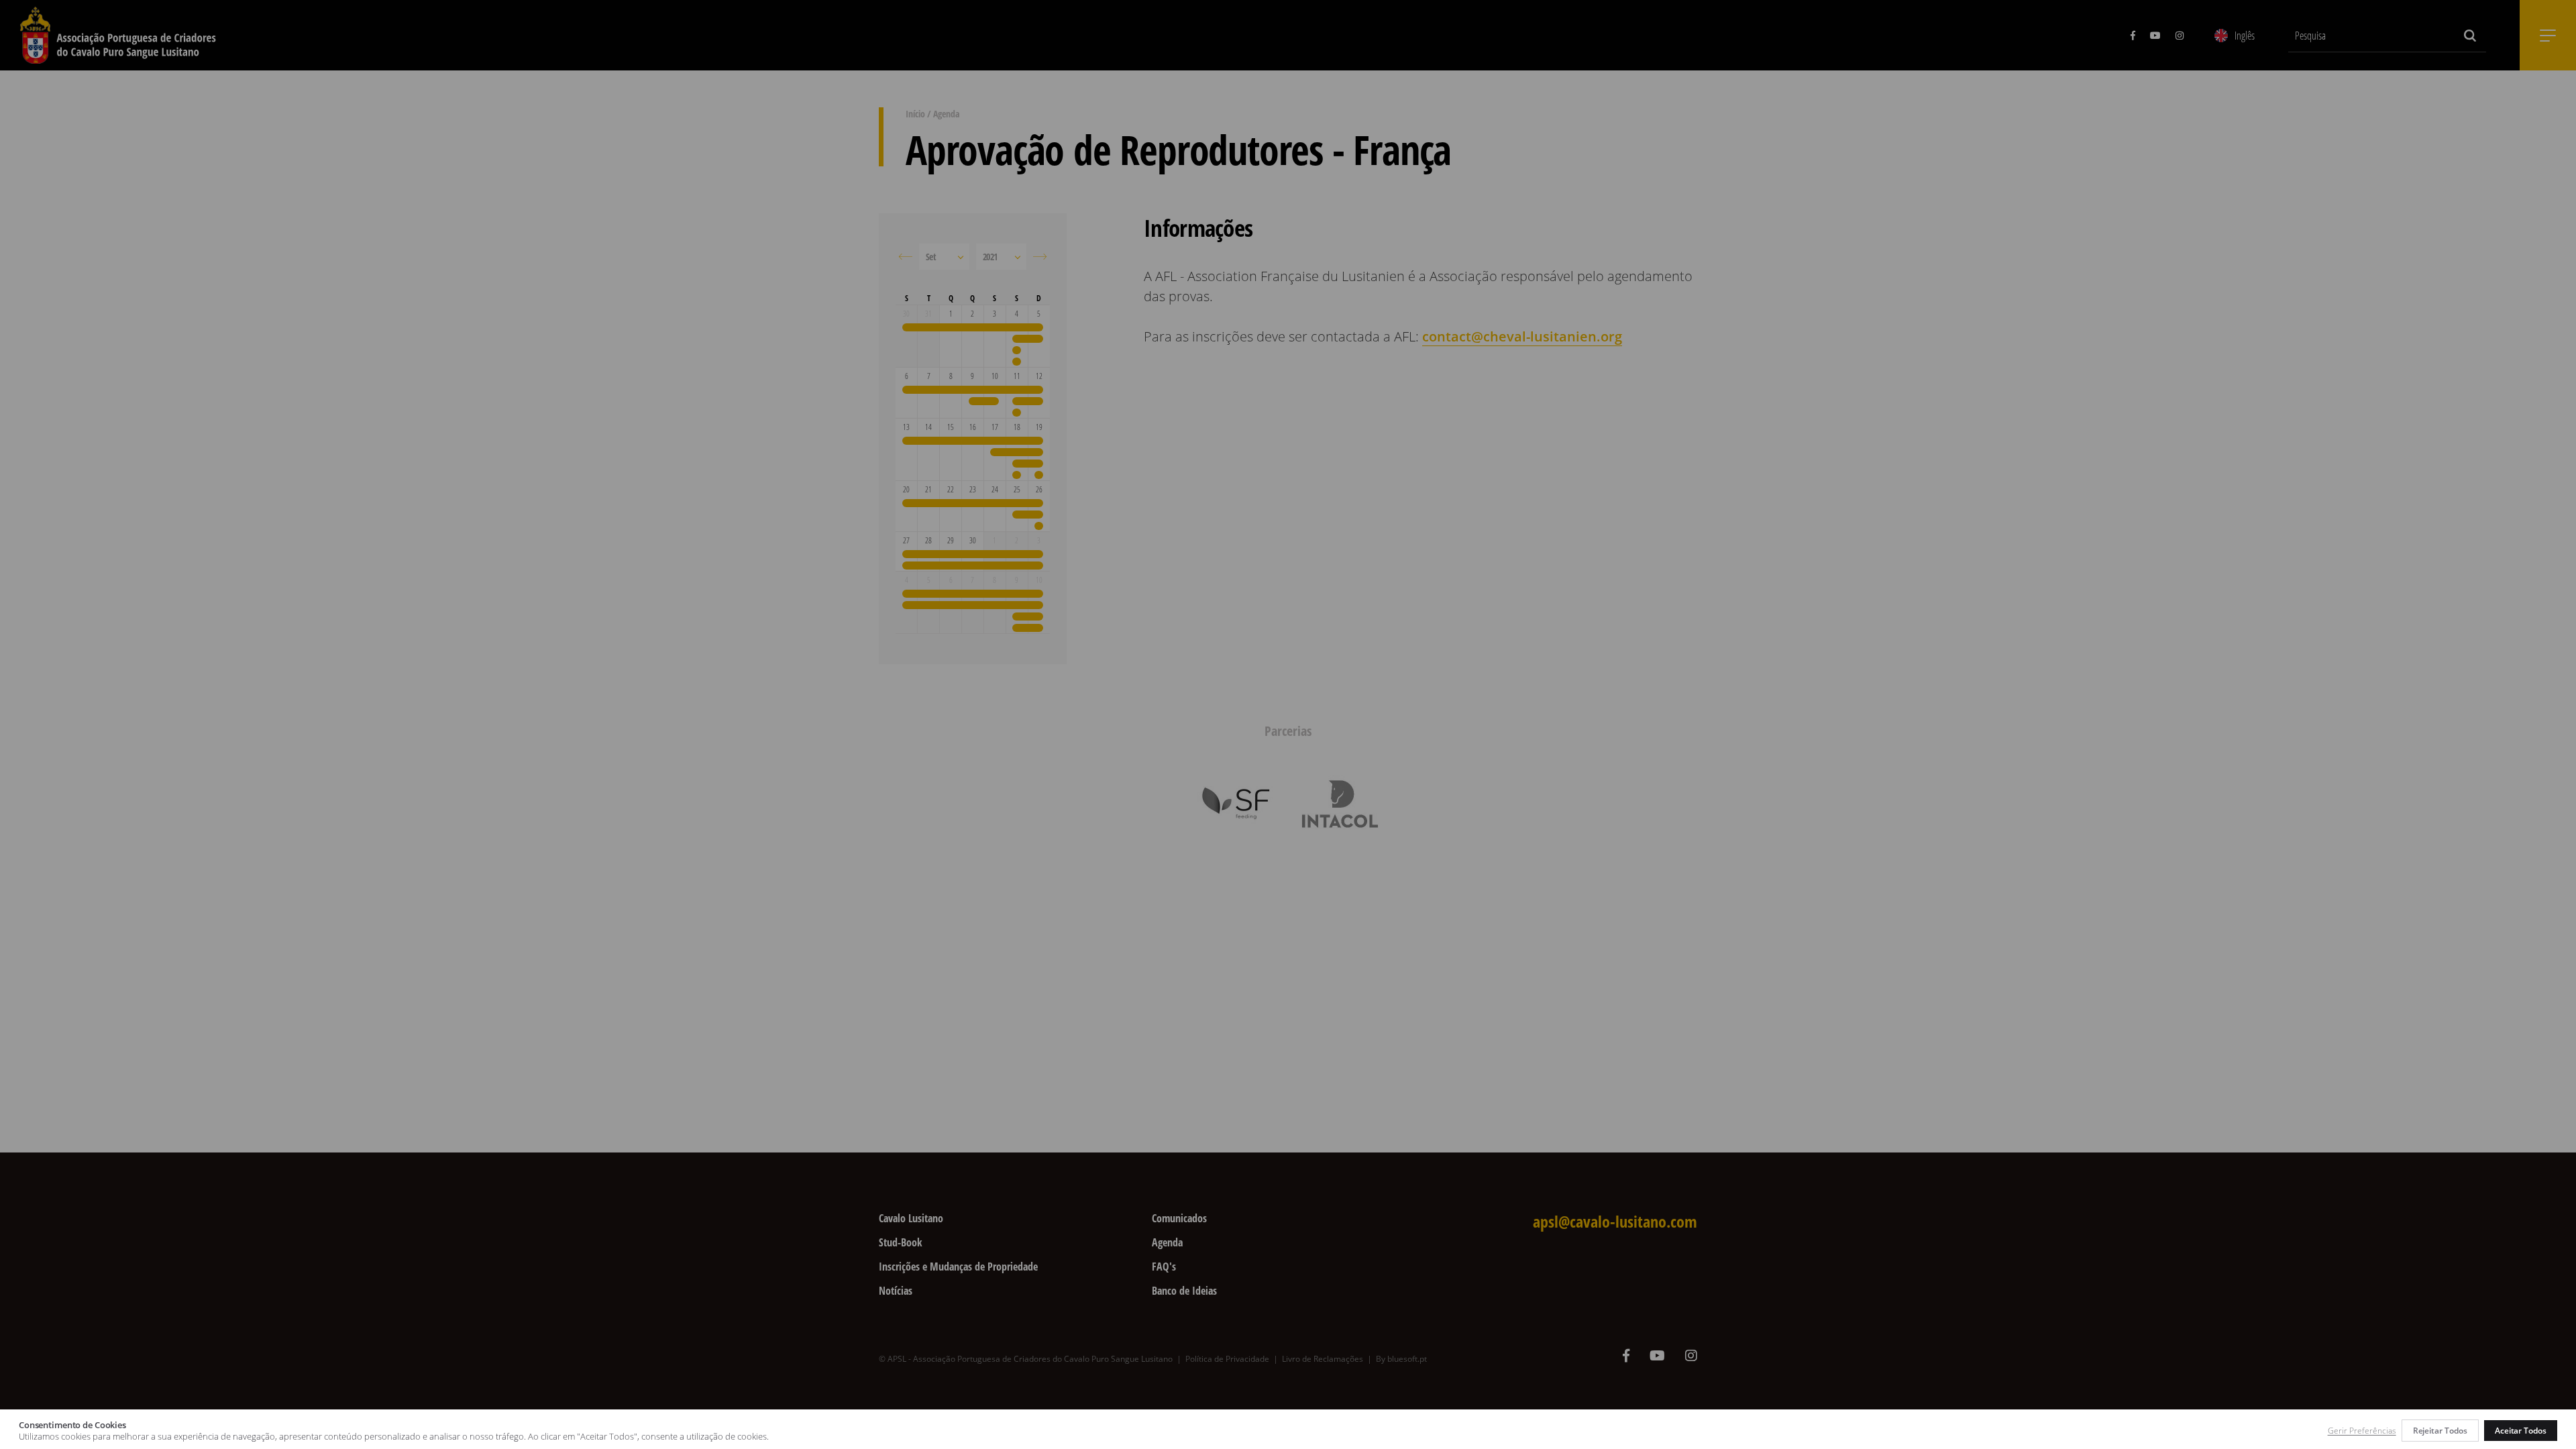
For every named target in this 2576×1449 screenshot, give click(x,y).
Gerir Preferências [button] (2362, 1431)
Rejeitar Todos (2440, 1431)
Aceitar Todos (2521, 1431)
